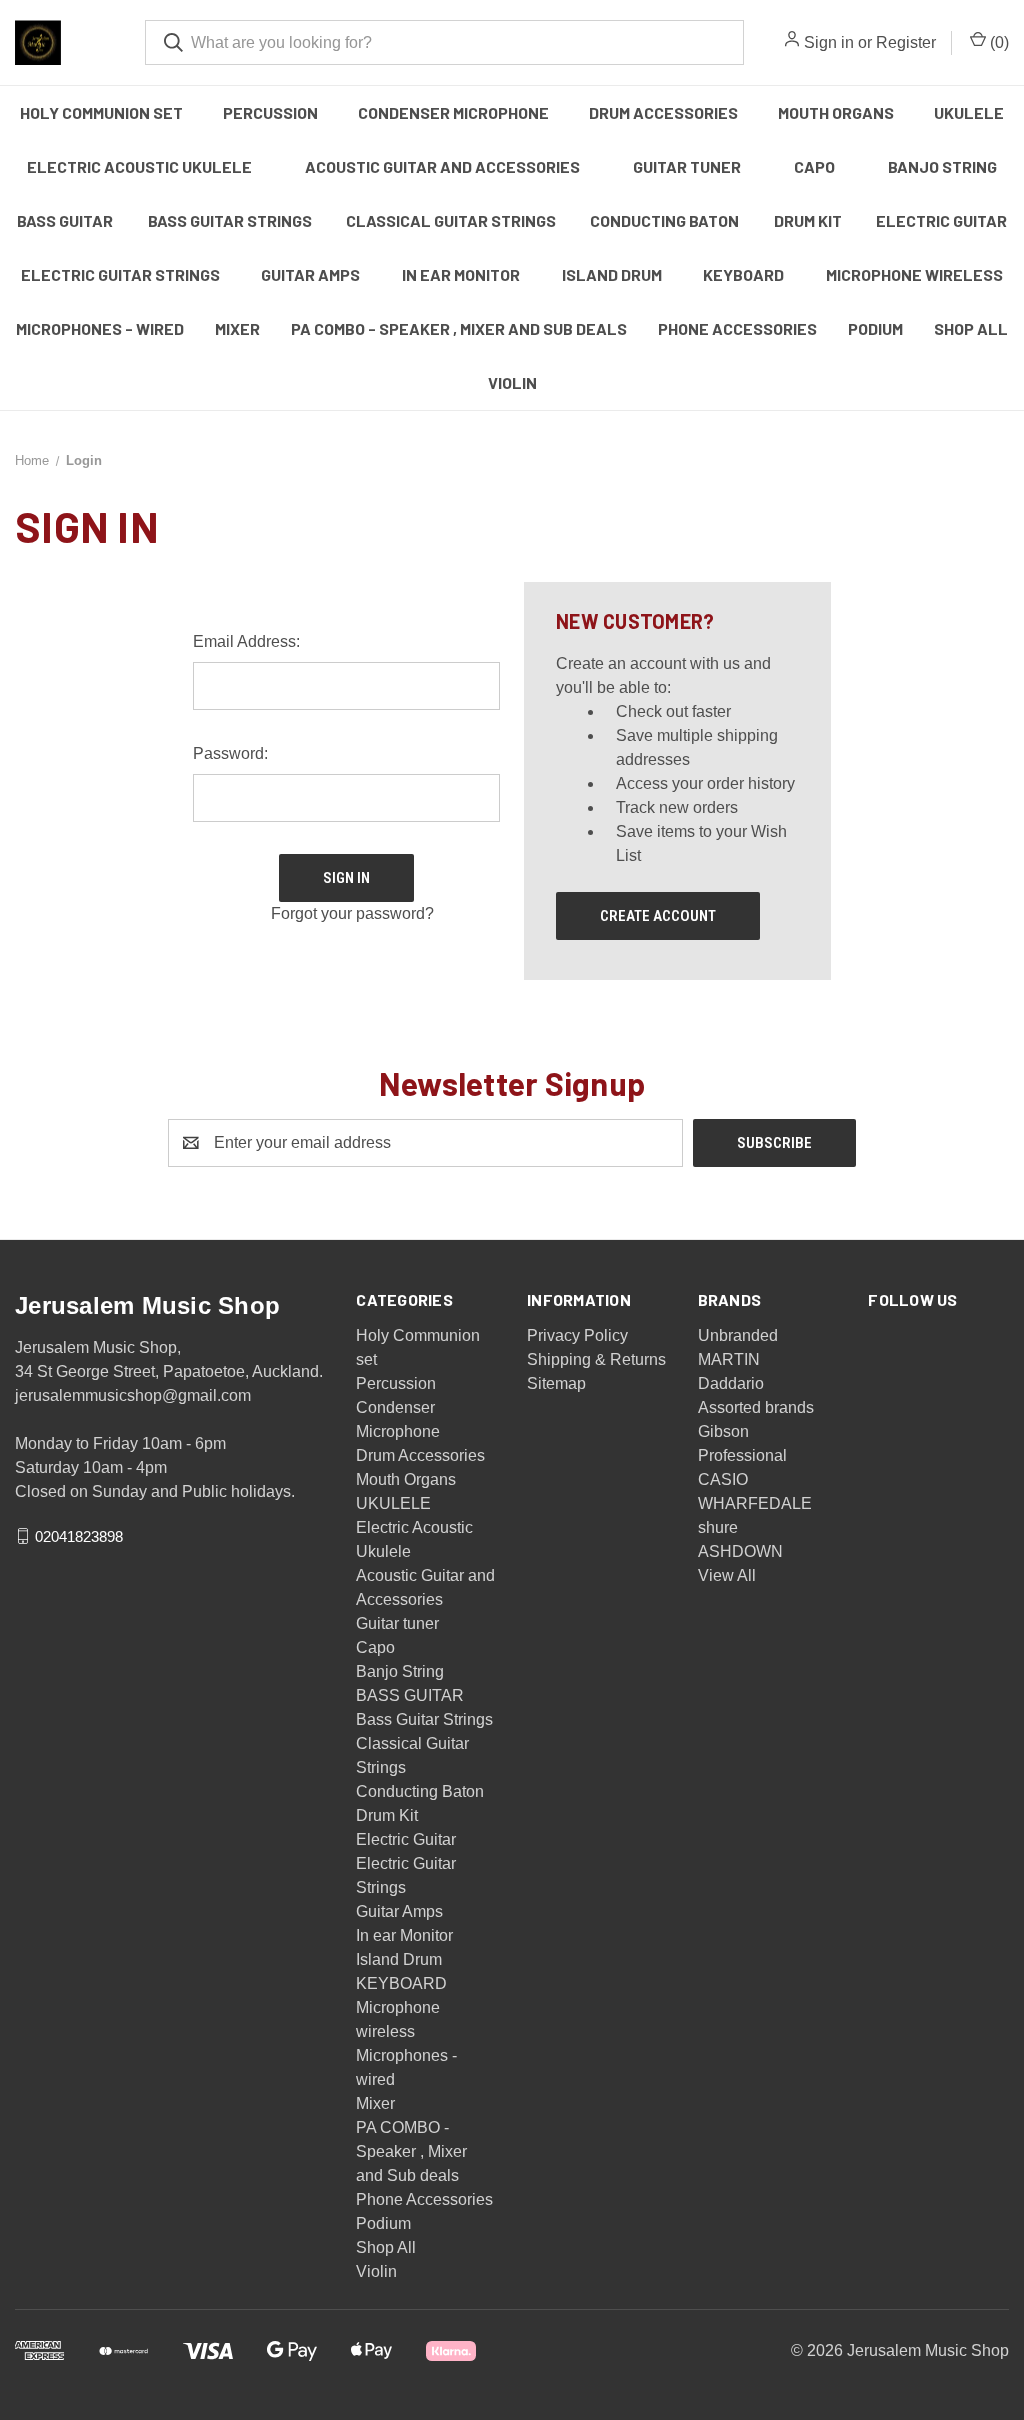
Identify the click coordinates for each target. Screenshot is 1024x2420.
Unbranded (738, 1335)
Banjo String (942, 166)
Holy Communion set (101, 112)
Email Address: (246, 641)
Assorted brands (756, 1407)
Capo (814, 166)
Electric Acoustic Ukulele (139, 166)
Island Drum (612, 274)
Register (906, 42)
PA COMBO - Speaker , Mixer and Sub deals (459, 328)
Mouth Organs (836, 112)
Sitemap (556, 1383)
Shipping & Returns (596, 1359)
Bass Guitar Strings (230, 220)
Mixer (237, 328)
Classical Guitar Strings (451, 220)
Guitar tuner (687, 166)
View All (727, 1575)
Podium (875, 328)
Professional (742, 1455)
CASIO (723, 1479)
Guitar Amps (310, 274)
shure (718, 1527)
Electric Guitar (941, 220)
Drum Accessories (663, 112)
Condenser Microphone (453, 112)
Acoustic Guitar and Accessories (442, 166)
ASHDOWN (740, 1551)
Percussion (270, 112)
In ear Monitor (461, 274)
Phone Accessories (737, 328)
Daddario (731, 1383)
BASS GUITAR (65, 220)
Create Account (658, 916)
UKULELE (969, 112)
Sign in (829, 42)
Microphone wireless (914, 274)
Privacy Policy (577, 1335)
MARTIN (729, 1359)
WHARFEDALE (755, 1503)
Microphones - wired (100, 328)
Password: (230, 753)
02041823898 (79, 1535)
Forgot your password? (352, 913)
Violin (512, 382)
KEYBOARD (743, 274)
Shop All (971, 328)
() (997, 42)
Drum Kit (808, 220)
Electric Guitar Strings (120, 274)
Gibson (723, 1431)
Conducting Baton (664, 220)
